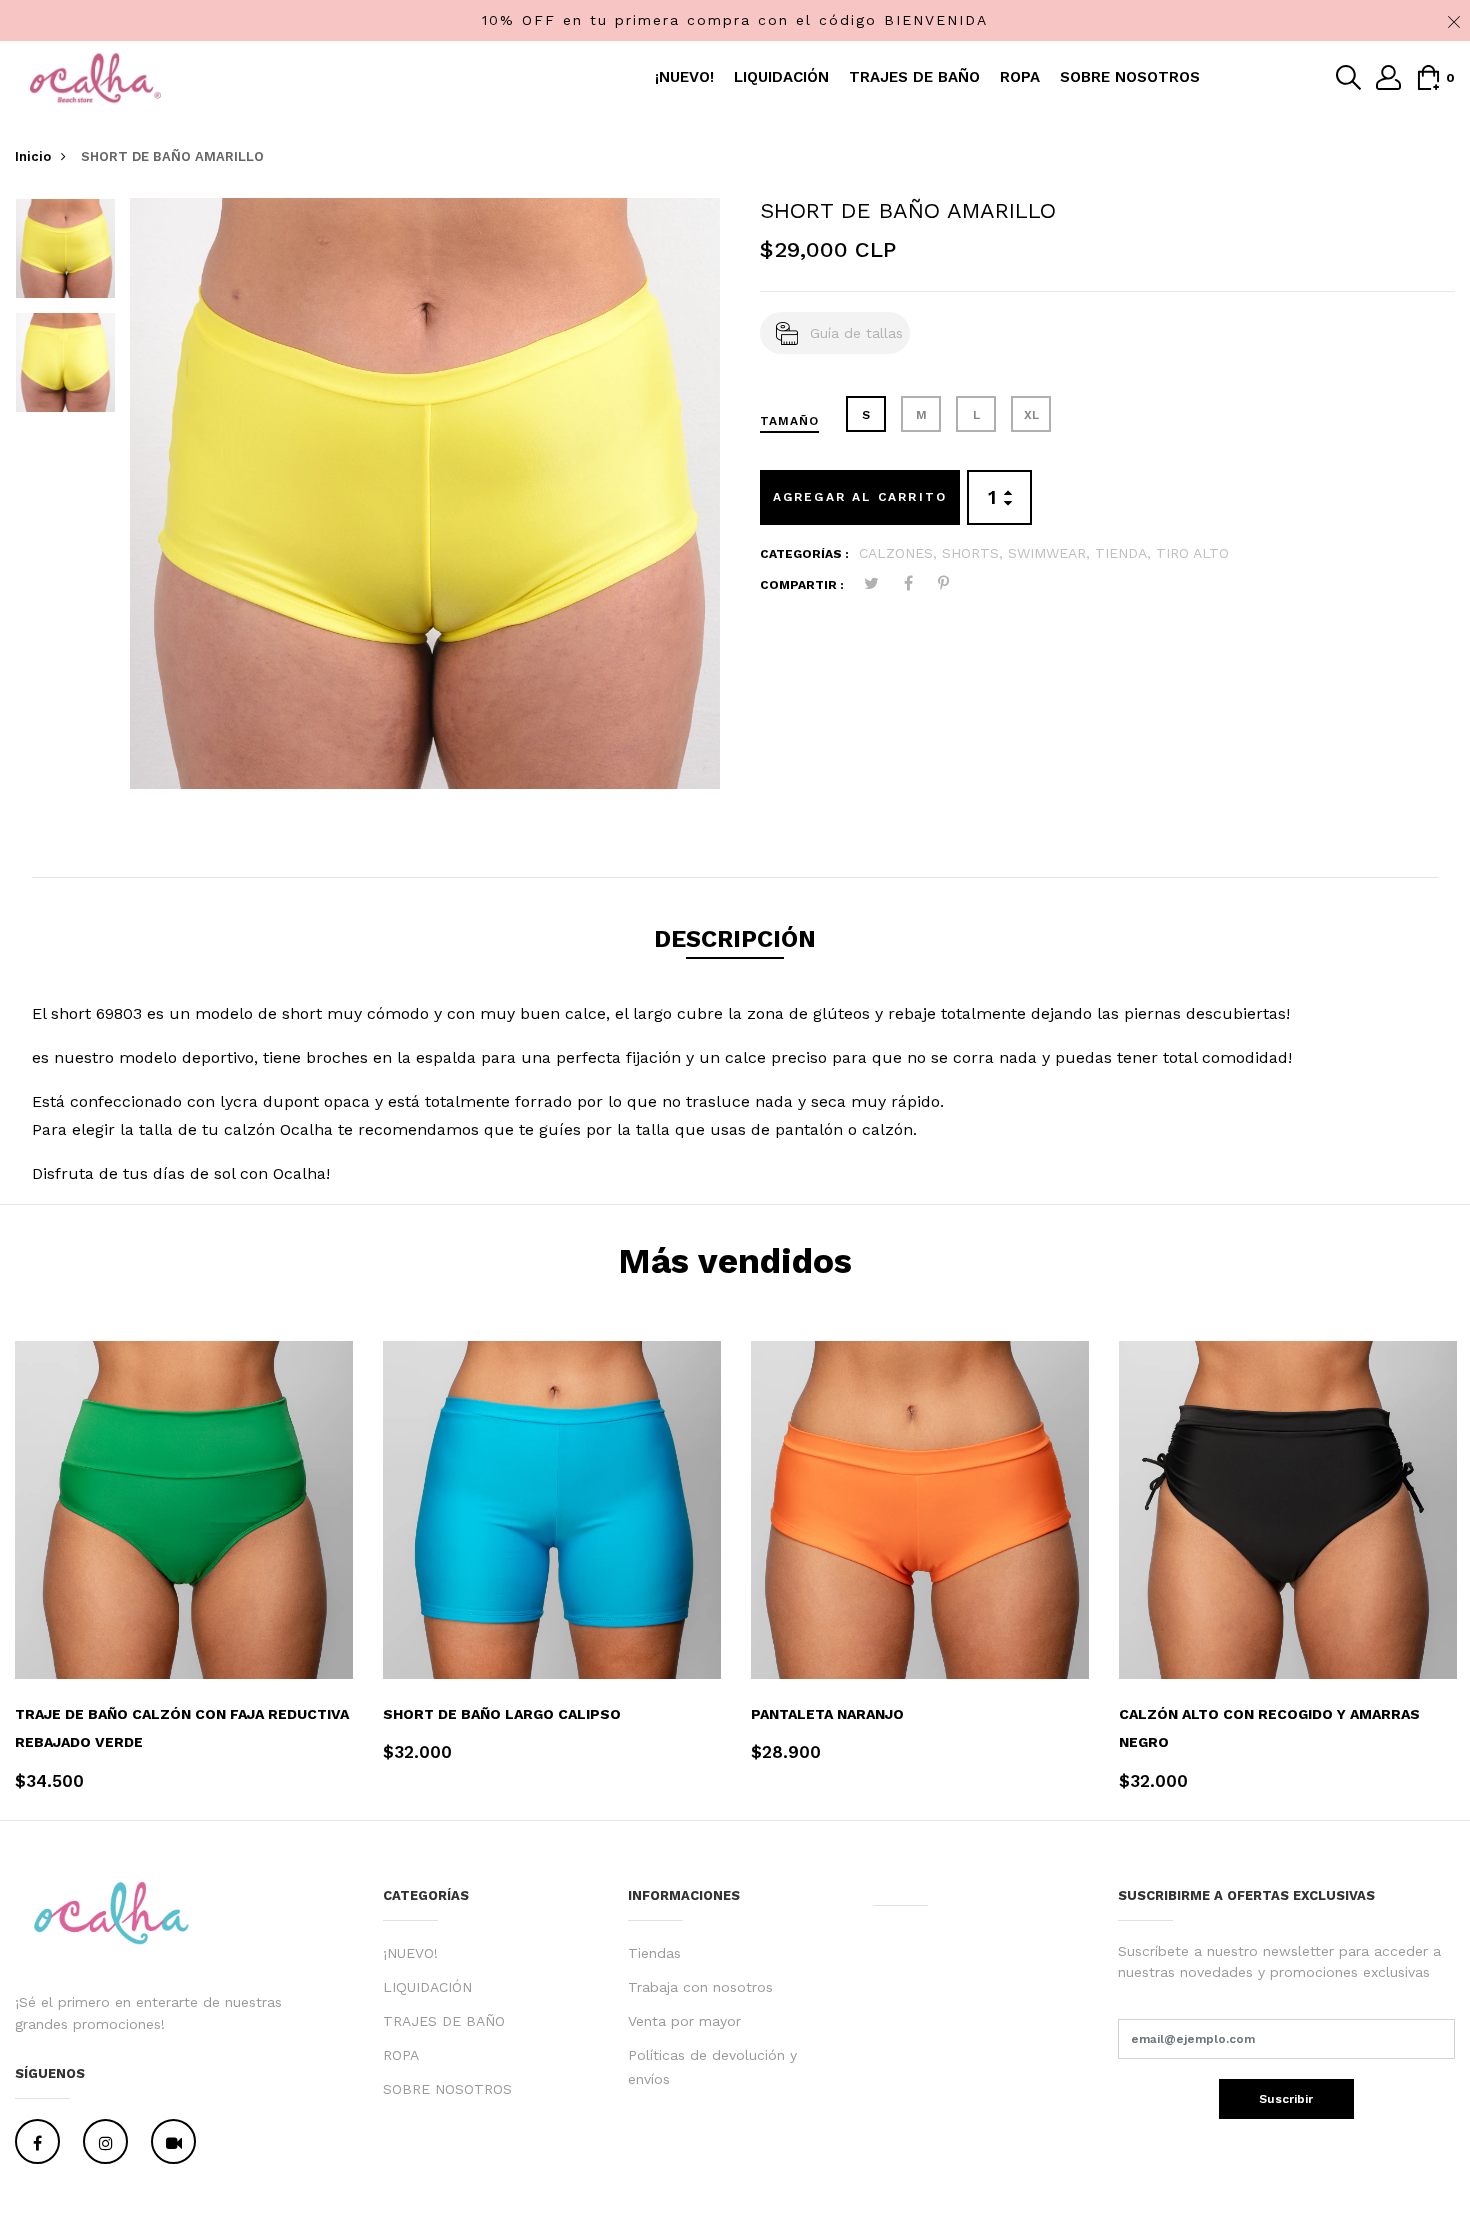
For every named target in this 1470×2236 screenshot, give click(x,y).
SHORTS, (975, 553)
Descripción (735, 939)
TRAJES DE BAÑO (914, 77)
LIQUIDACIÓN (781, 77)
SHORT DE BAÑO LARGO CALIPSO (502, 1714)
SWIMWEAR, (1051, 553)
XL (1031, 415)
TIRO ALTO (1192, 553)
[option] (65, 255)
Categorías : (804, 554)
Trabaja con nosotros (700, 1987)
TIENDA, (1125, 553)
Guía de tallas (856, 333)
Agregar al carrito (860, 497)
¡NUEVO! (684, 77)
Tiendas (654, 1953)
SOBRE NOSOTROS (1130, 77)
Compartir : (802, 585)
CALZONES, (900, 553)
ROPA (1020, 77)
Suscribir (1286, 2099)
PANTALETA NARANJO (827, 1714)
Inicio (33, 156)
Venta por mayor (684, 2021)
